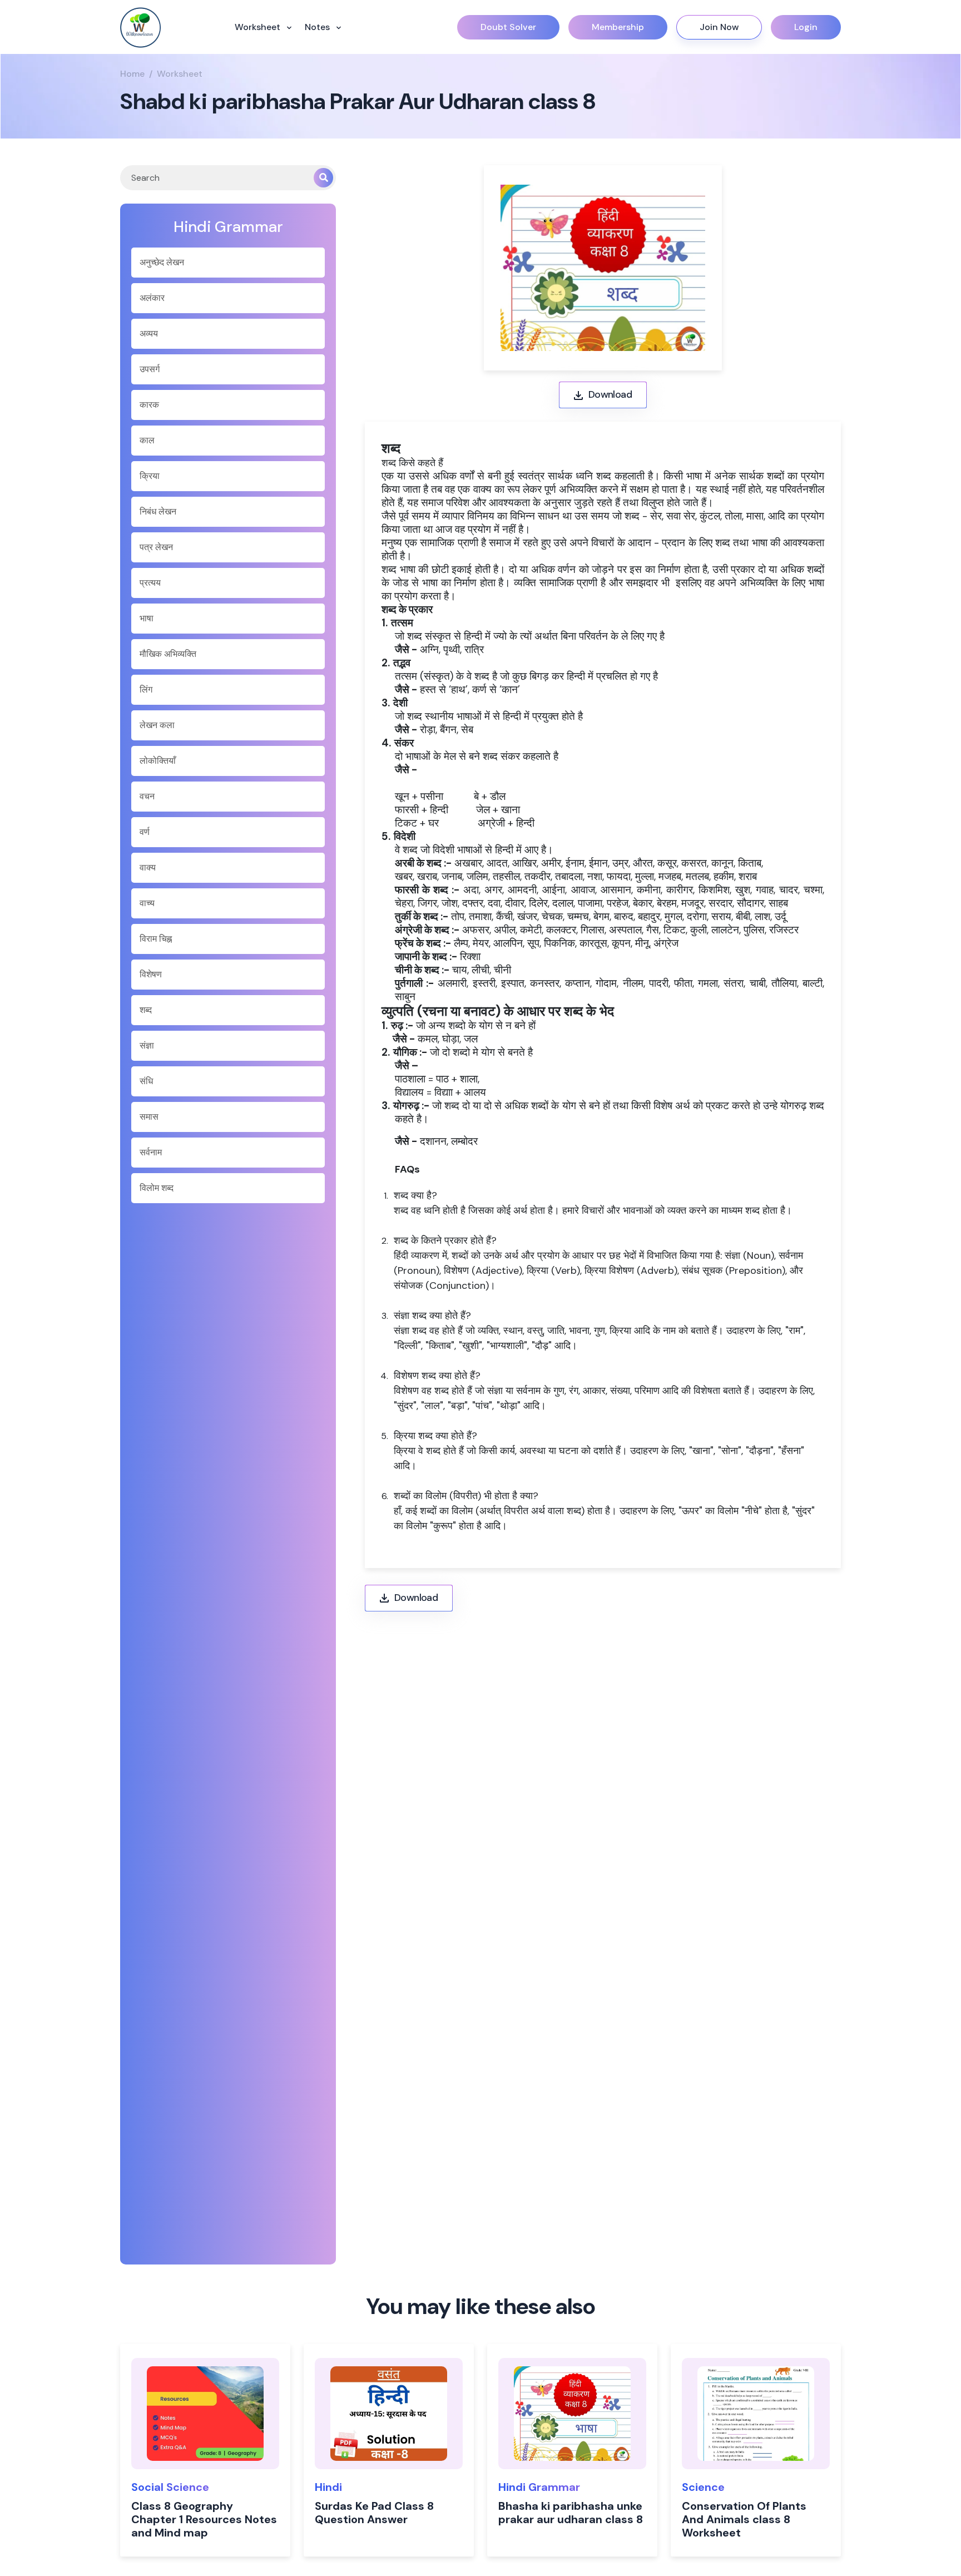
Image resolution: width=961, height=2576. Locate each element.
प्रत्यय (150, 583)
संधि (146, 1081)
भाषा (147, 618)
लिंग (146, 689)
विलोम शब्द (157, 1188)
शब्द (146, 1010)
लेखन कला (157, 725)
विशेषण (151, 974)
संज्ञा (147, 1045)
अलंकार (152, 298)
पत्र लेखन (156, 547)
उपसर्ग (150, 369)
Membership (618, 27)
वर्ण (145, 832)
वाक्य (148, 867)
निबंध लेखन (158, 511)
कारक (149, 405)
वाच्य (147, 903)
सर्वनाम (151, 1152)
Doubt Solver (508, 27)
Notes (318, 27)
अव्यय (149, 333)
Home (132, 74)
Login (806, 27)
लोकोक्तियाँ (158, 761)
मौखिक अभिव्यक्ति (168, 654)
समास (149, 1117)
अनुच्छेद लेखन (162, 262)
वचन (147, 796)
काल (147, 440)
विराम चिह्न (156, 939)
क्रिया (150, 476)
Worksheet (259, 27)
